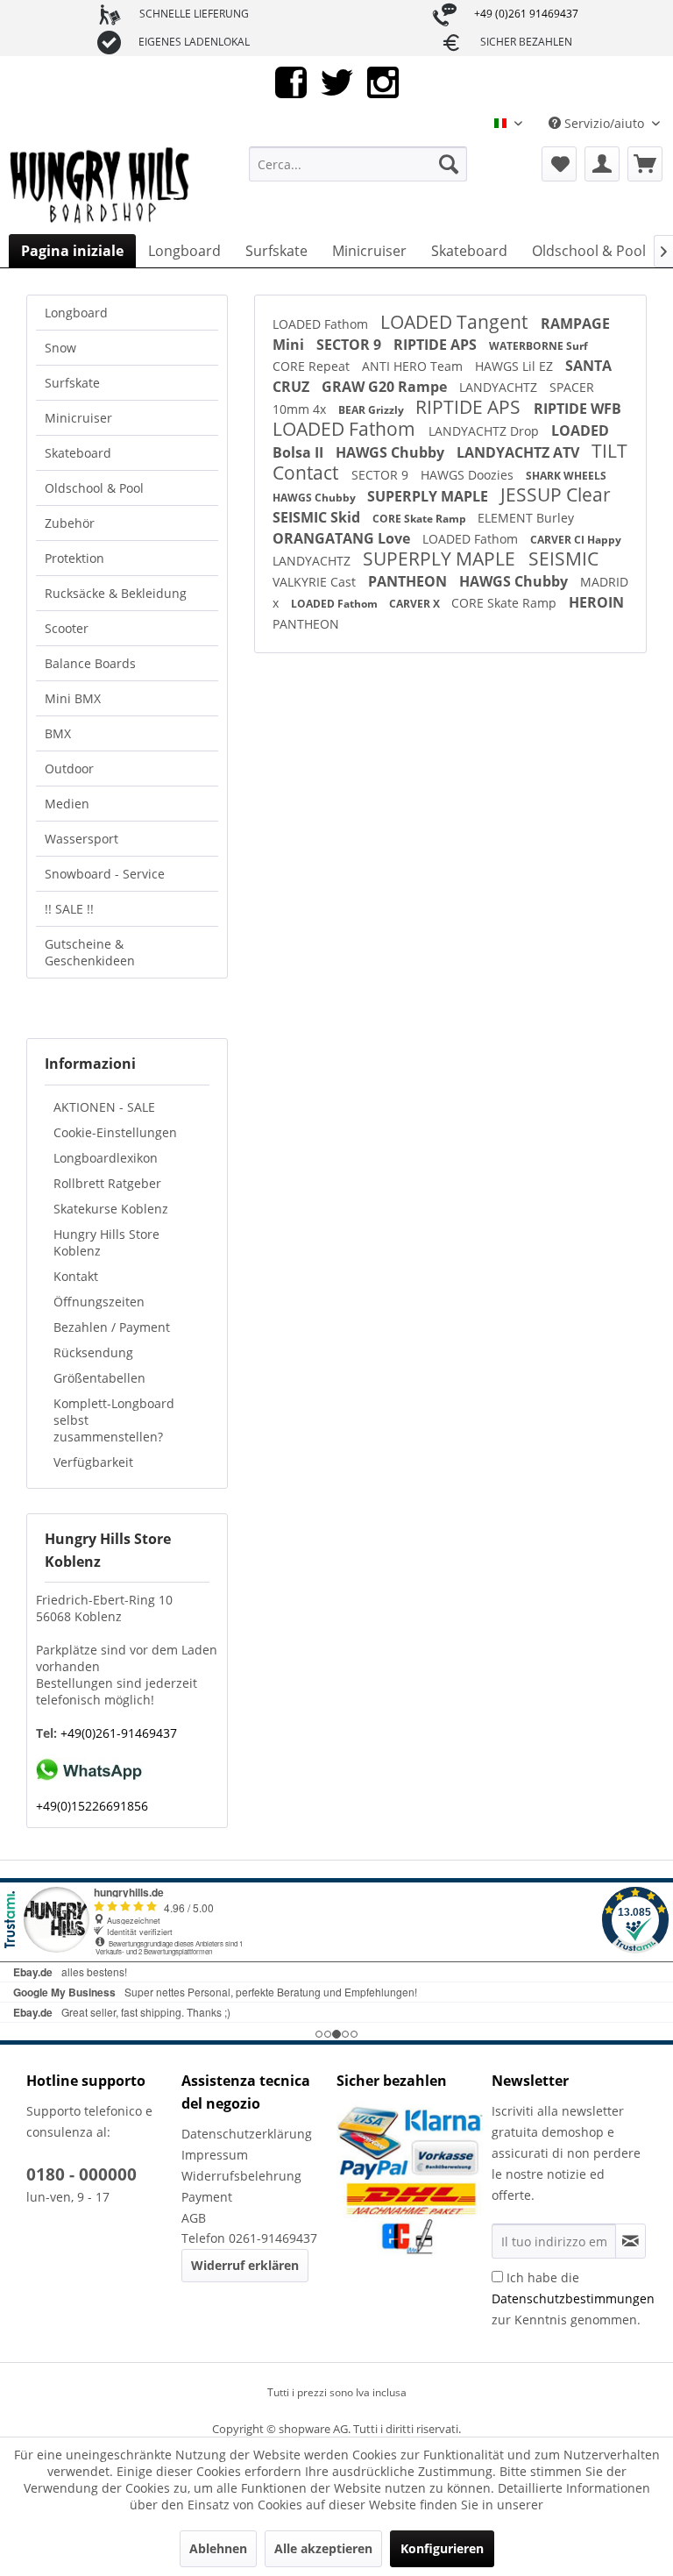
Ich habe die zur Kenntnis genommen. (573, 2298)
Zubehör (70, 523)
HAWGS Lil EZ (516, 366)
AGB (194, 2218)
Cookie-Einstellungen (115, 1132)
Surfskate (72, 383)
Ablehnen (218, 2548)
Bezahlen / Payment (112, 1327)
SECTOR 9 (351, 345)
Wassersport (81, 839)
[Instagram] (383, 81)
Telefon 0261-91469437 (249, 2238)
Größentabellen (99, 1378)
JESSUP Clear (556, 495)
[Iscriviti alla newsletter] (630, 2241)
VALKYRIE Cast (316, 582)
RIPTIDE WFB (577, 409)
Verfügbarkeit (93, 1462)
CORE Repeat (313, 366)
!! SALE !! (69, 909)
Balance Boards (90, 663)
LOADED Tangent (456, 322)
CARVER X (416, 604)
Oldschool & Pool (94, 488)
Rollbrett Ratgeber (107, 1183)
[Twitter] (337, 81)
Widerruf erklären (245, 2265)
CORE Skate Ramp (421, 519)
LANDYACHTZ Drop (485, 431)
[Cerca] (449, 164)
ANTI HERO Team (414, 366)
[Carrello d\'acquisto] (645, 164)
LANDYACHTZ (500, 387)
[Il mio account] (602, 164)
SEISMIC (563, 559)
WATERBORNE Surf (538, 346)
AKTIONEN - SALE (104, 1107)
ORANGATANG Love (343, 538)
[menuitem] (358, 164)
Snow (60, 348)
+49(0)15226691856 (92, 1806)
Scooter (67, 628)
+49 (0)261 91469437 (526, 14)
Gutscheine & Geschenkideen (90, 952)
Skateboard (78, 453)
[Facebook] (291, 81)
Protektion (74, 558)
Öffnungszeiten (99, 1302)
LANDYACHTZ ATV (520, 452)
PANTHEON (409, 581)
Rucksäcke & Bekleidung (116, 593)
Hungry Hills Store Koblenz (106, 1242)
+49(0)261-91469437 (117, 1733)
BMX (58, 733)
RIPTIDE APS (437, 345)
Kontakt (76, 1276)
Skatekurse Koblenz (111, 1209)
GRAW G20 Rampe (386, 387)
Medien (67, 804)
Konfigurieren (442, 2548)
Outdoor (69, 769)
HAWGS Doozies (469, 475)
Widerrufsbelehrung (241, 2176)
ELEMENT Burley (526, 518)
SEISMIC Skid (318, 517)
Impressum (215, 2155)
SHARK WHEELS (566, 476)
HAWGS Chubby (392, 452)
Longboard (76, 313)
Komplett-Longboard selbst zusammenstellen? (114, 1420)
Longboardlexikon (106, 1158)
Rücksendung (93, 1352)
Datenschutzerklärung (247, 2134)
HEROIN (596, 602)
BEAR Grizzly (372, 410)
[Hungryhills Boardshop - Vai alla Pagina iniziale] (101, 186)
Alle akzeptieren (323, 2548)
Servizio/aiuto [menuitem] (604, 123)
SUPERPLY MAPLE (429, 496)
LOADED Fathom (322, 324)
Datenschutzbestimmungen (573, 2298)
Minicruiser (78, 418)
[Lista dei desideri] (559, 164)
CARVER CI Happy (576, 540)
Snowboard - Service (105, 874)
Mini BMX (73, 698)
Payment (207, 2197)
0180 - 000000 (81, 2174)
